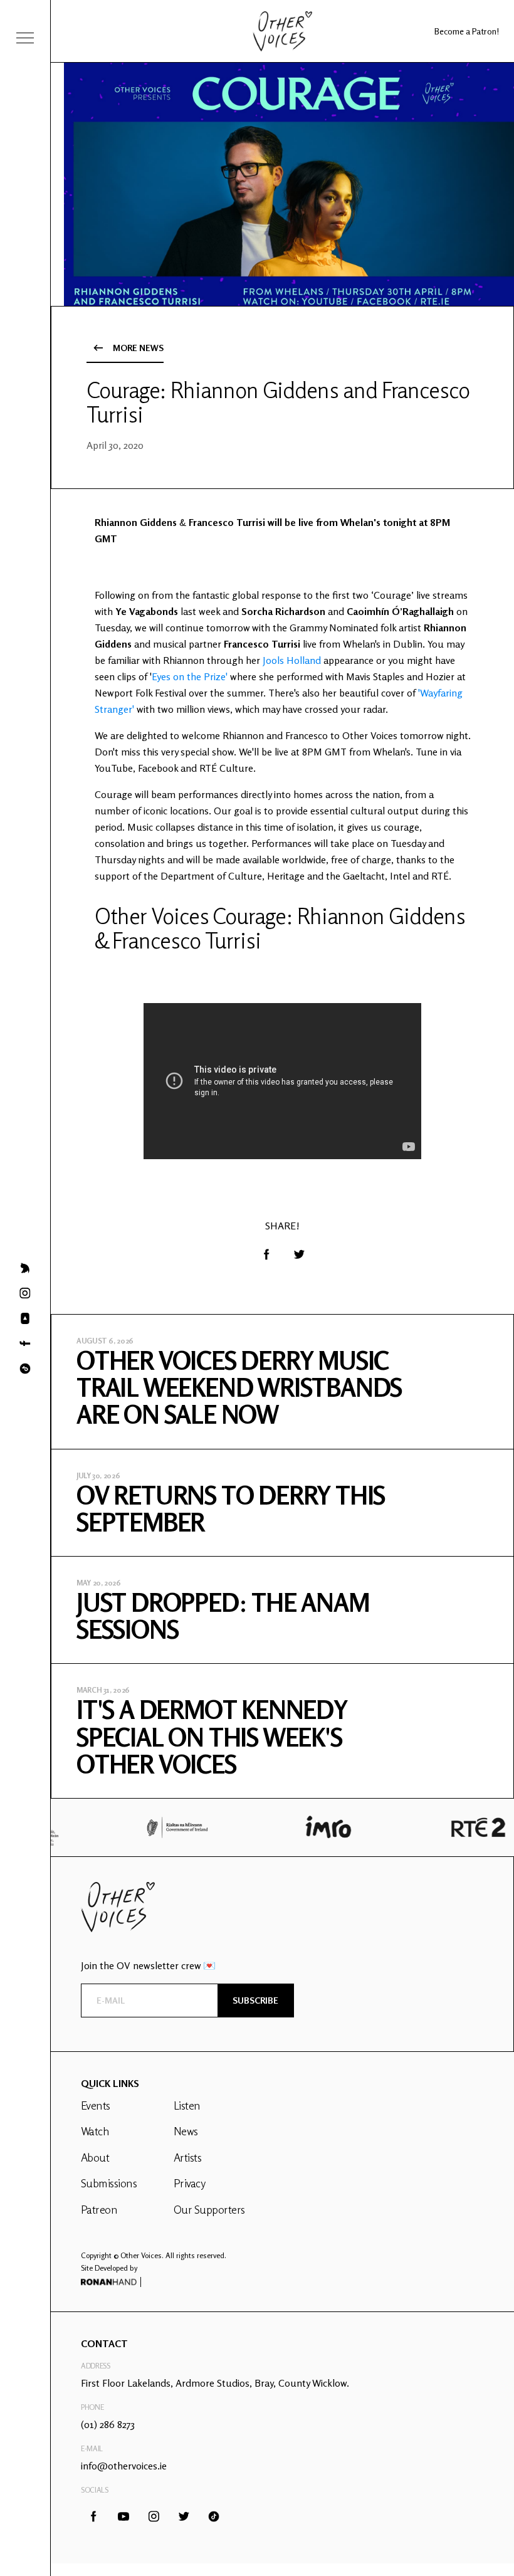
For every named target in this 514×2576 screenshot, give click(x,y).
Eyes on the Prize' (190, 676)
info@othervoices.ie (124, 2466)
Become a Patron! (467, 31)
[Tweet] (299, 1254)
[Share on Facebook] (266, 1254)
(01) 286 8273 (108, 2424)
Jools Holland (292, 660)
